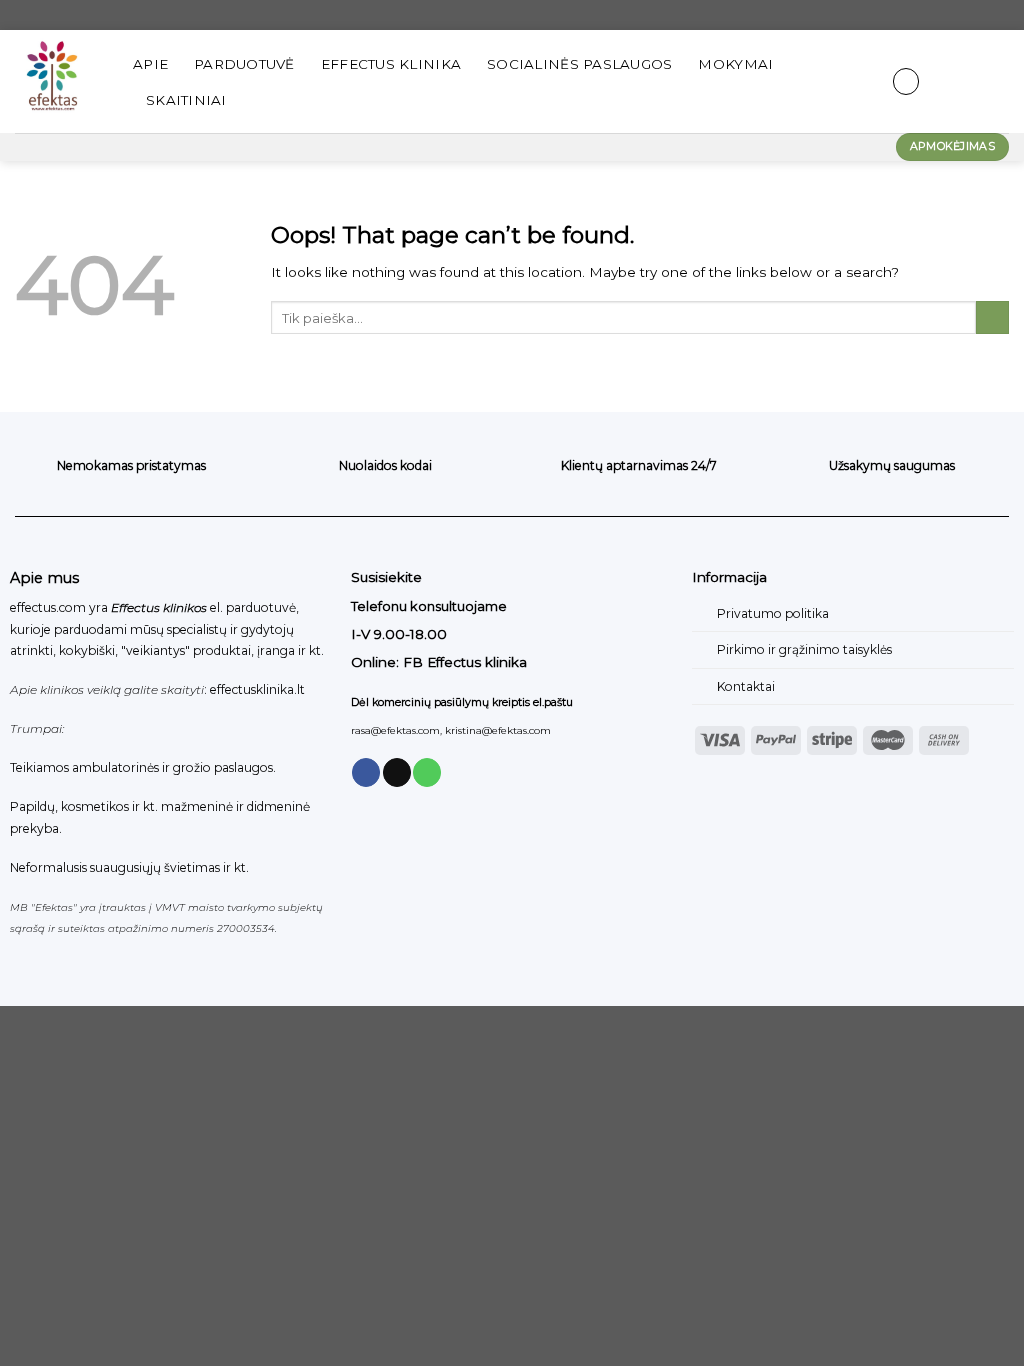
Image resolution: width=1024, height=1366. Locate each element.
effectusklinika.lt (257, 689)
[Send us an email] (397, 772)
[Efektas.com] (59, 81)
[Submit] (992, 317)
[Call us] (427, 772)
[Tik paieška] (857, 81)
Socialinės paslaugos (579, 64)
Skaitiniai (186, 100)
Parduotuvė (244, 64)
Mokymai (735, 64)
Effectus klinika (391, 64)
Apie (150, 64)
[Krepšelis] (999, 82)
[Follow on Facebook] (366, 772)
